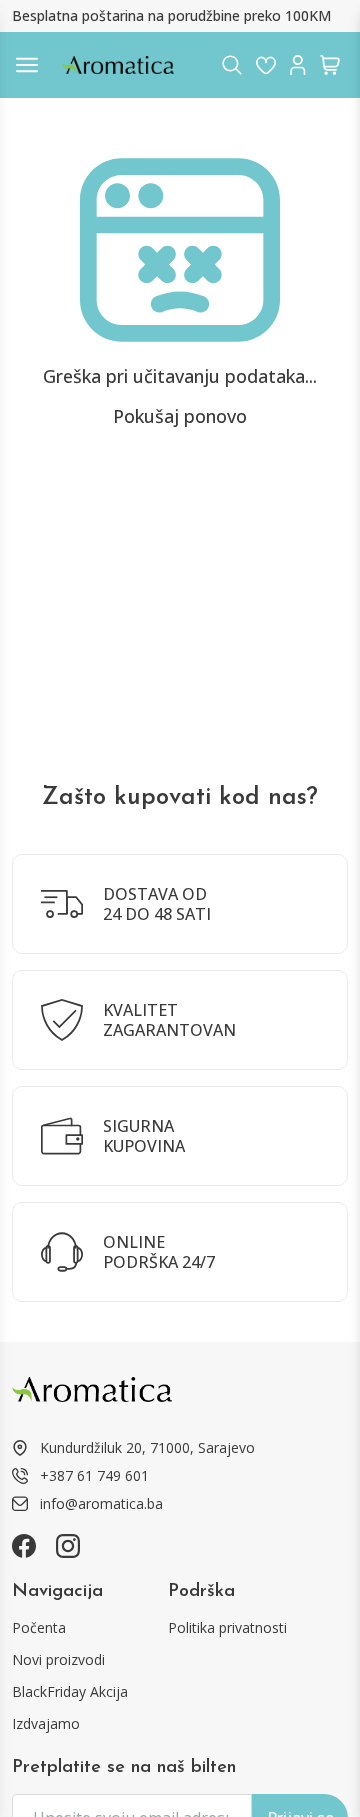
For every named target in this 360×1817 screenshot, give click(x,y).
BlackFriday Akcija (70, 1691)
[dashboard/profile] (298, 65)
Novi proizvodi (58, 1659)
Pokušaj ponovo (180, 416)
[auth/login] (266, 65)
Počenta (39, 1627)
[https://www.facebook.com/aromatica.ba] (24, 1546)
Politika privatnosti (227, 1627)
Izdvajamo (46, 1723)
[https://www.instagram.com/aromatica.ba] (68, 1546)
